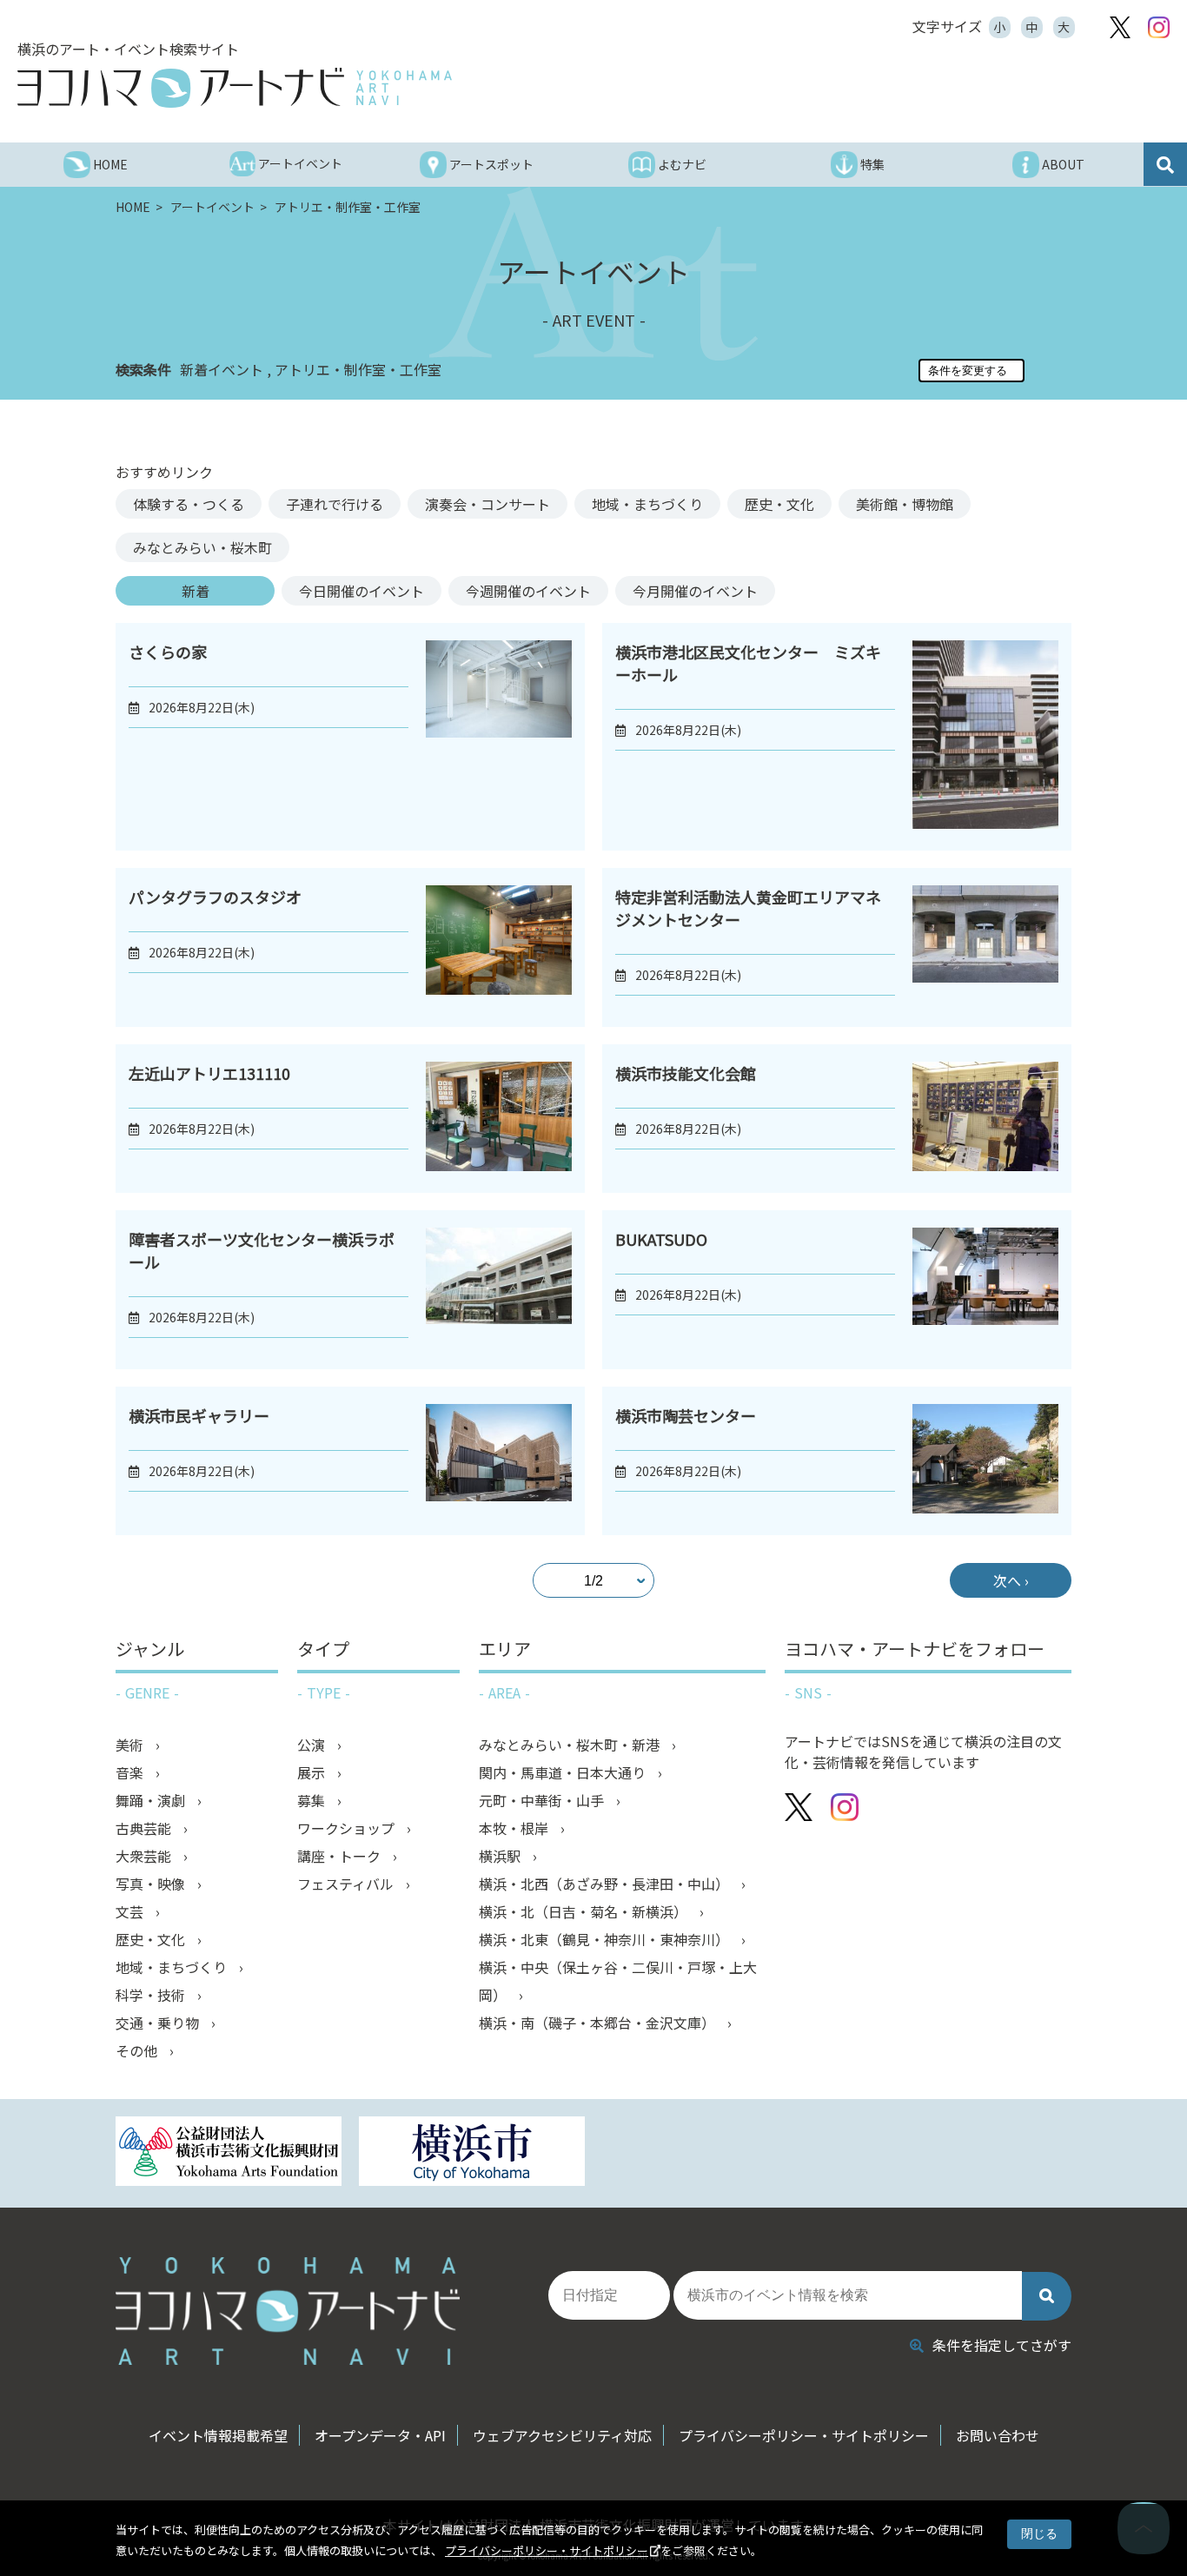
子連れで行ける (335, 504)
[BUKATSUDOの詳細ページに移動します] (985, 1290)
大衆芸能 (145, 1856)
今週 (528, 591)
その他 (138, 2050)
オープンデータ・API (380, 2435)
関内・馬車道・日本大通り (564, 1772)
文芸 (131, 1911)
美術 (131, 1745)
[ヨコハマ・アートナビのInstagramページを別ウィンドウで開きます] (1159, 27)
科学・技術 (152, 1995)
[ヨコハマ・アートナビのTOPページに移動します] (235, 88)
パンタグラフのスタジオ (215, 897)
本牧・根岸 (515, 1828)
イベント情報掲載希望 (218, 2435)
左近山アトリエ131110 (209, 1073)
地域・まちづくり (647, 504)
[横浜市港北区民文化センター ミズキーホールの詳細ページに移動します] (985, 737)
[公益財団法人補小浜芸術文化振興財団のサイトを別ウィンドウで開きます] (229, 2153)
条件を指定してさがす (1002, 2345)
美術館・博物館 (905, 504)
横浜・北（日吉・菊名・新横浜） (585, 1911)
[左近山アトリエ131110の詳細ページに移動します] (499, 1119)
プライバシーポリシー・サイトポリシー (547, 2550)
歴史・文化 (779, 504)
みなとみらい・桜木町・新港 (571, 1745)
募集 (313, 1800)
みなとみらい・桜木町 (202, 547)
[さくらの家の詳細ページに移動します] (499, 737)
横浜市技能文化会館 (686, 1073)
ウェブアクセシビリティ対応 (562, 2435)
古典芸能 (145, 1828)
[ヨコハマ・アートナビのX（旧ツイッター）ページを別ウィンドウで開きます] (1120, 27)
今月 (695, 591)
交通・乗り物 (159, 2023)
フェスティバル (347, 1884)
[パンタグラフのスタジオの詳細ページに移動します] (499, 947)
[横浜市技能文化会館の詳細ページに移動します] (985, 1119)
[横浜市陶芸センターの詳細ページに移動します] (985, 1461)
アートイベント (214, 207)
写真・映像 (152, 1884)
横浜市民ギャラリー (199, 1415)
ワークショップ (348, 1828)
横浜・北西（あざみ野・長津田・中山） (606, 1884)
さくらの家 (168, 652)
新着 (196, 591)
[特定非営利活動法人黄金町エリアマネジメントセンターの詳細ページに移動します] (985, 947)
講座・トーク (341, 1856)
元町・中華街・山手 (543, 1800)
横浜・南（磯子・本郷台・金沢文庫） (599, 2023)
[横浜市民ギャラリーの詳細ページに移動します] (499, 1461)
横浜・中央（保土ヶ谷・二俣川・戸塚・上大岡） (618, 1981)
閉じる (1039, 2533)
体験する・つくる (189, 504)
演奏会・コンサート (487, 504)
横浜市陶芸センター (686, 1415)
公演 (313, 1745)
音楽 (131, 1772)
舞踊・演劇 (152, 1800)
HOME (134, 207)
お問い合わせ (998, 2435)
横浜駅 (501, 1856)
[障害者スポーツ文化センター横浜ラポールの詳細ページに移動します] (499, 1290)
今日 (361, 591)
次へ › (1011, 1580)
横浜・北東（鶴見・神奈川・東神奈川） (606, 1939)
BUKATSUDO (661, 1239)
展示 (313, 1772)
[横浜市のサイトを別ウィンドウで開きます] (472, 2153)
